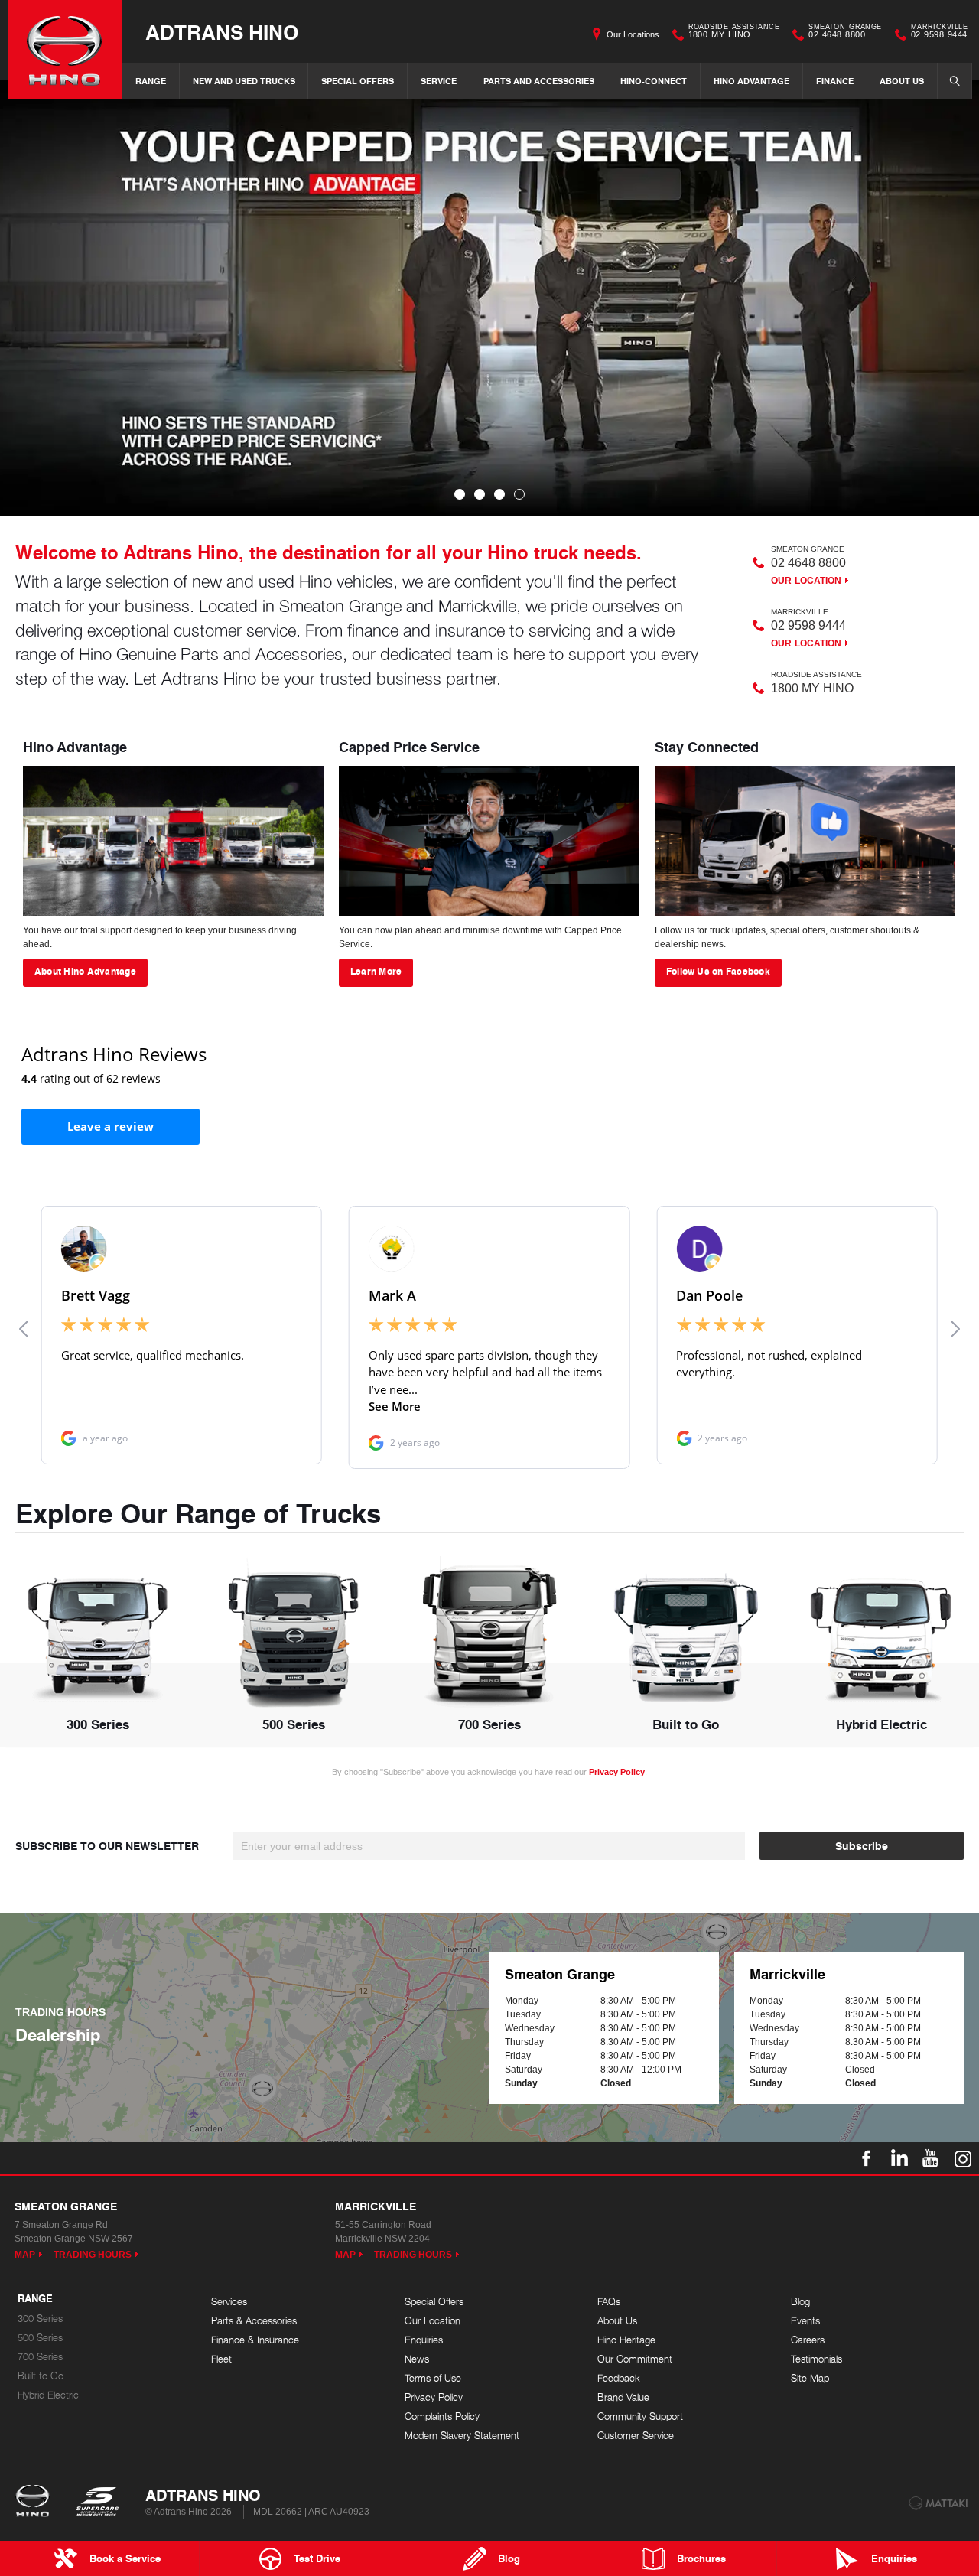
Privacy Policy (617, 1772)
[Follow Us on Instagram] (963, 2158)
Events (805, 2321)
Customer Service (636, 2436)
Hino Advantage (751, 81)
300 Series (40, 2319)
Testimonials (816, 2359)
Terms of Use (433, 2378)
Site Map (810, 2378)
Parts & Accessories (254, 2321)
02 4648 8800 (845, 33)
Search (955, 81)
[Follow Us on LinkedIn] (899, 2158)
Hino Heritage (626, 2340)
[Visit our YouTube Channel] (931, 2158)
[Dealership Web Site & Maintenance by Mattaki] (938, 2503)
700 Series (40, 2357)
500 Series (40, 2338)
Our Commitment (635, 2359)
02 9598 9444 (939, 33)
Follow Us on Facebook (718, 971)
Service (439, 81)
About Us (902, 81)
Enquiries (424, 2340)
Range (151, 81)
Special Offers (358, 81)
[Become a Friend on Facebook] (867, 2158)
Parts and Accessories (539, 81)
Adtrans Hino (222, 32)
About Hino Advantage (85, 971)
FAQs (609, 2302)
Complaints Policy (442, 2416)
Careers (808, 2340)
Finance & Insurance (255, 2340)
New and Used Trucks (244, 81)
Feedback (619, 2378)
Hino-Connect (654, 81)
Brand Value (623, 2397)
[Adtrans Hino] (65, 49)
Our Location (806, 581)
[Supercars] (97, 2503)
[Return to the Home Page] (36, 2503)
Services (229, 2302)
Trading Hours (93, 2255)
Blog (800, 2302)
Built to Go (41, 2376)
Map (25, 2255)
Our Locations (633, 34)
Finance (835, 81)
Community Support (640, 2416)
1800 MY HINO (734, 33)
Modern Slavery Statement (462, 2436)
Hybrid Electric (48, 2395)
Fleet (221, 2359)
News (417, 2359)
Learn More (376, 971)
